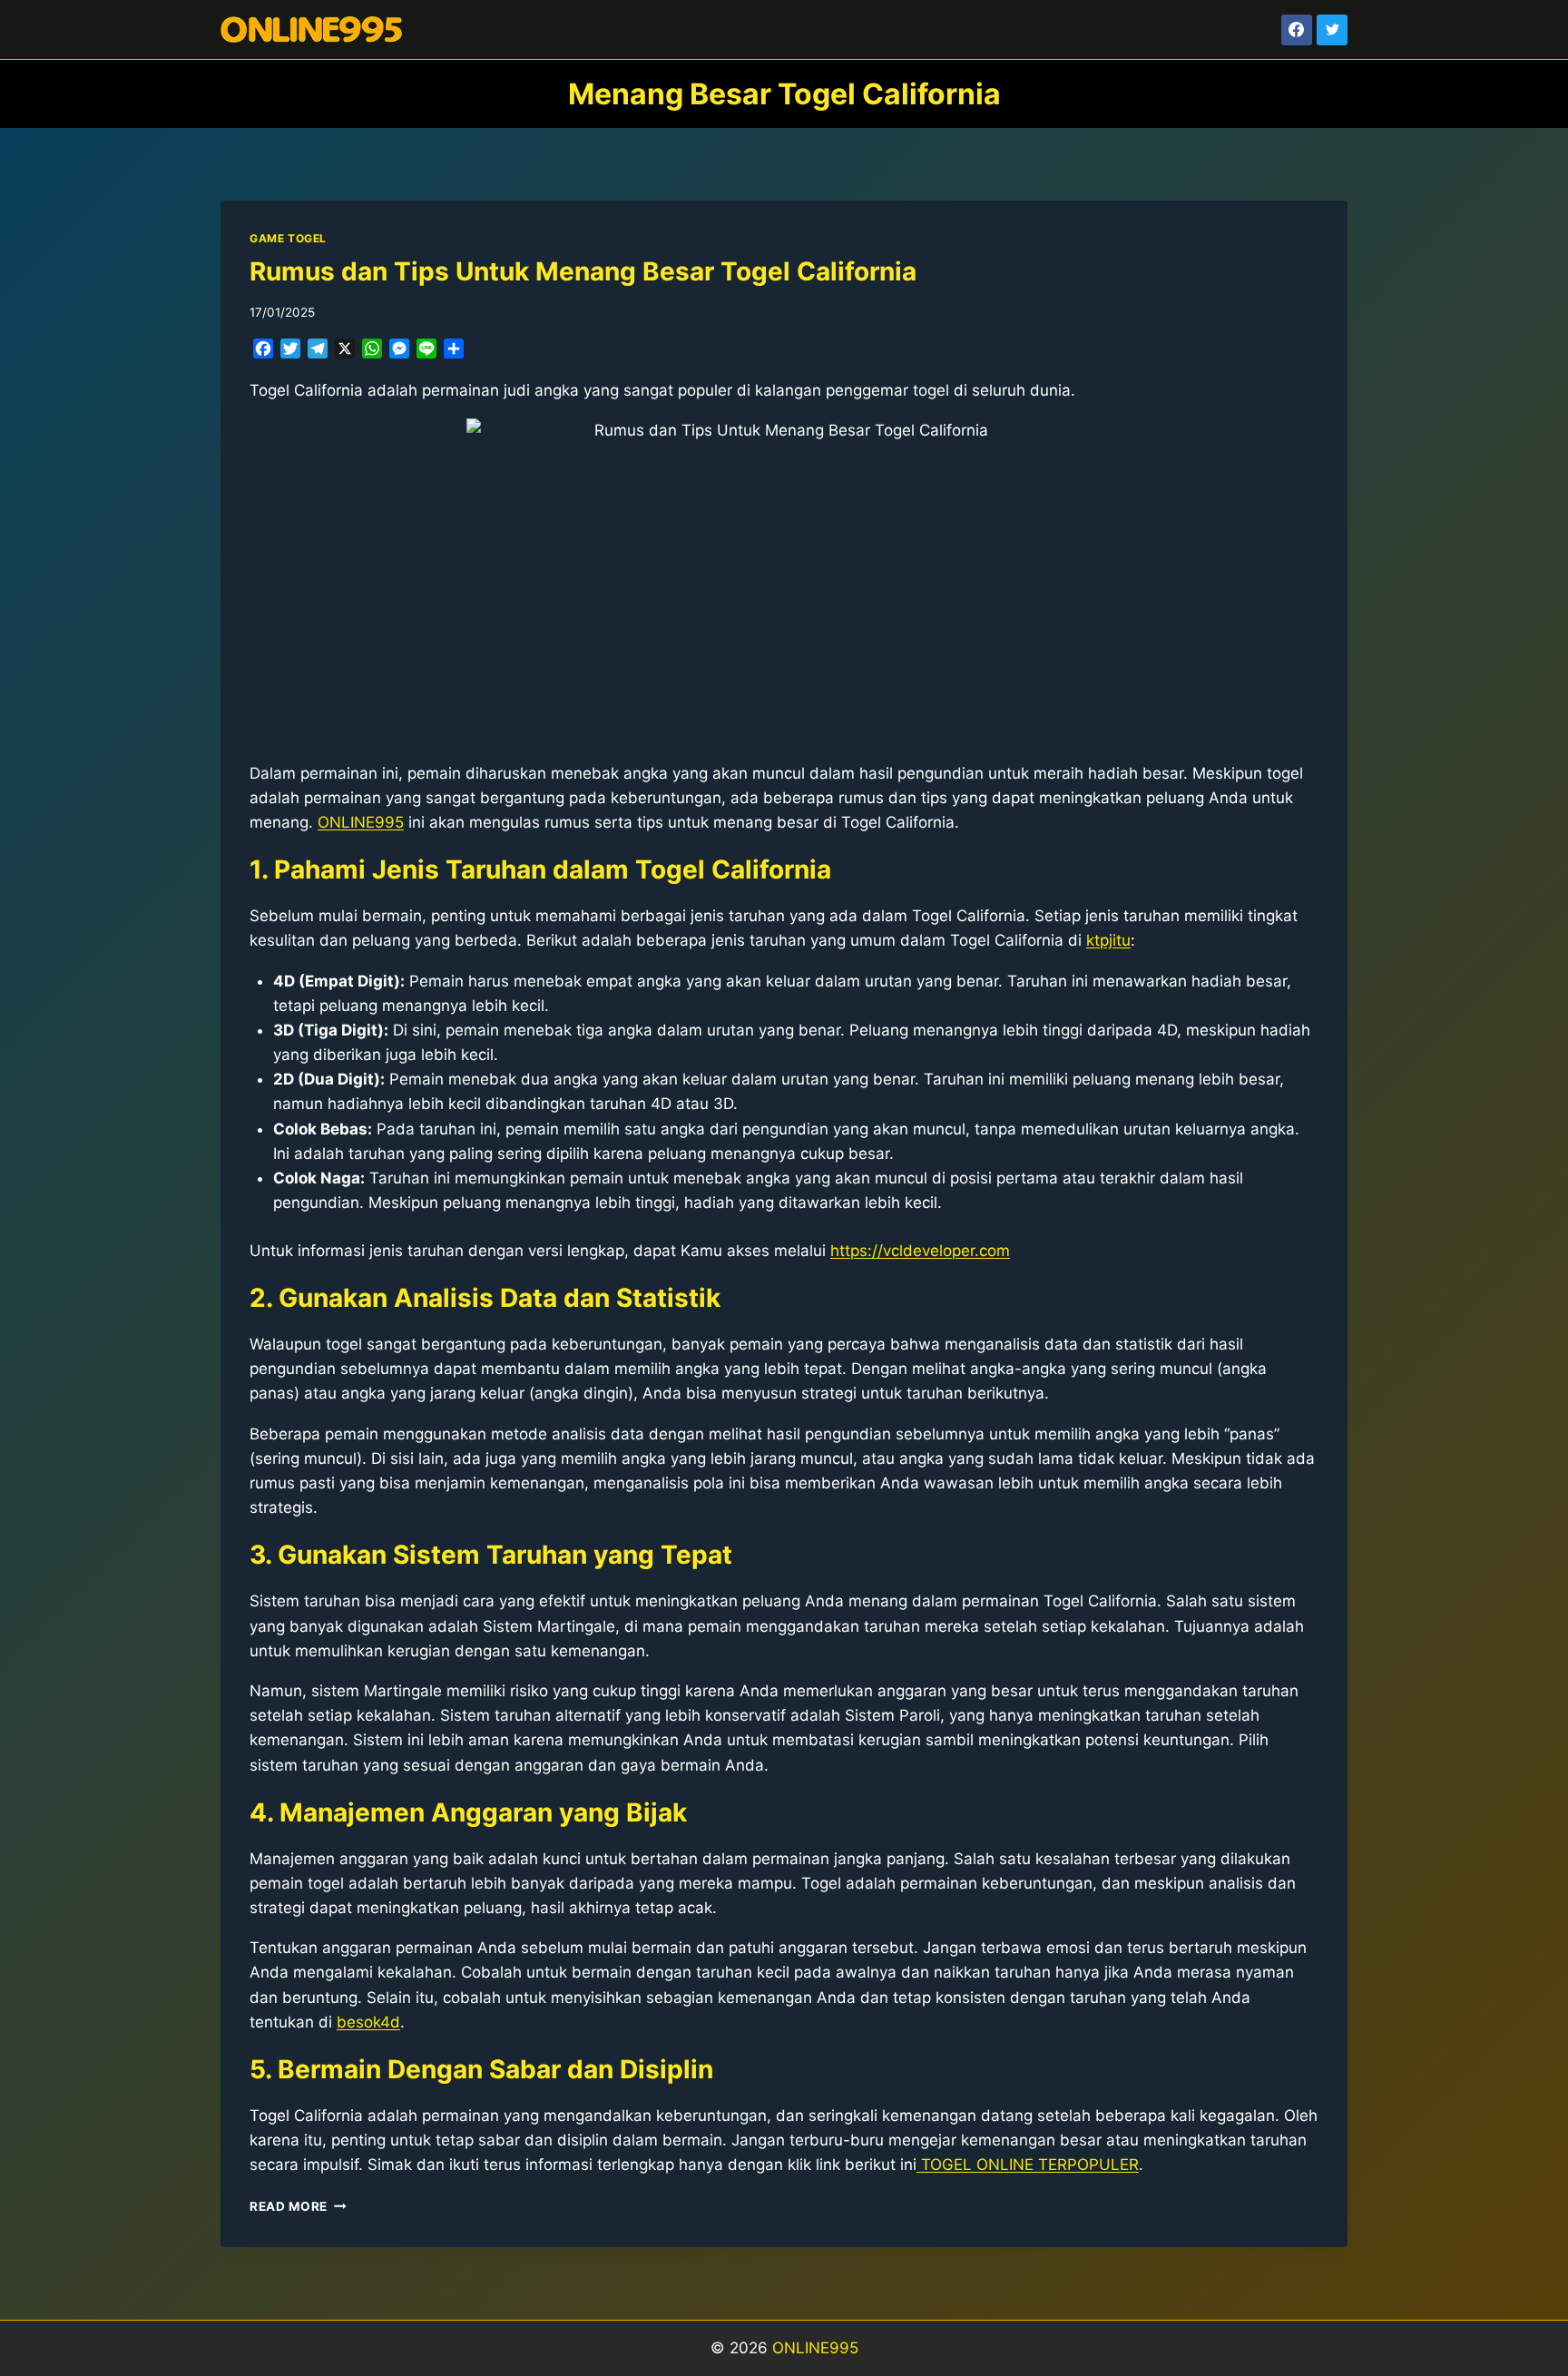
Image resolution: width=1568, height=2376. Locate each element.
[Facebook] (1297, 30)
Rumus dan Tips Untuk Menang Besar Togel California (583, 271)
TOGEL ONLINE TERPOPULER (1028, 2165)
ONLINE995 (815, 2348)
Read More (298, 2206)
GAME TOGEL (288, 238)
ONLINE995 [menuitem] (361, 822)
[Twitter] (1332, 30)
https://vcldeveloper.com (920, 1251)
